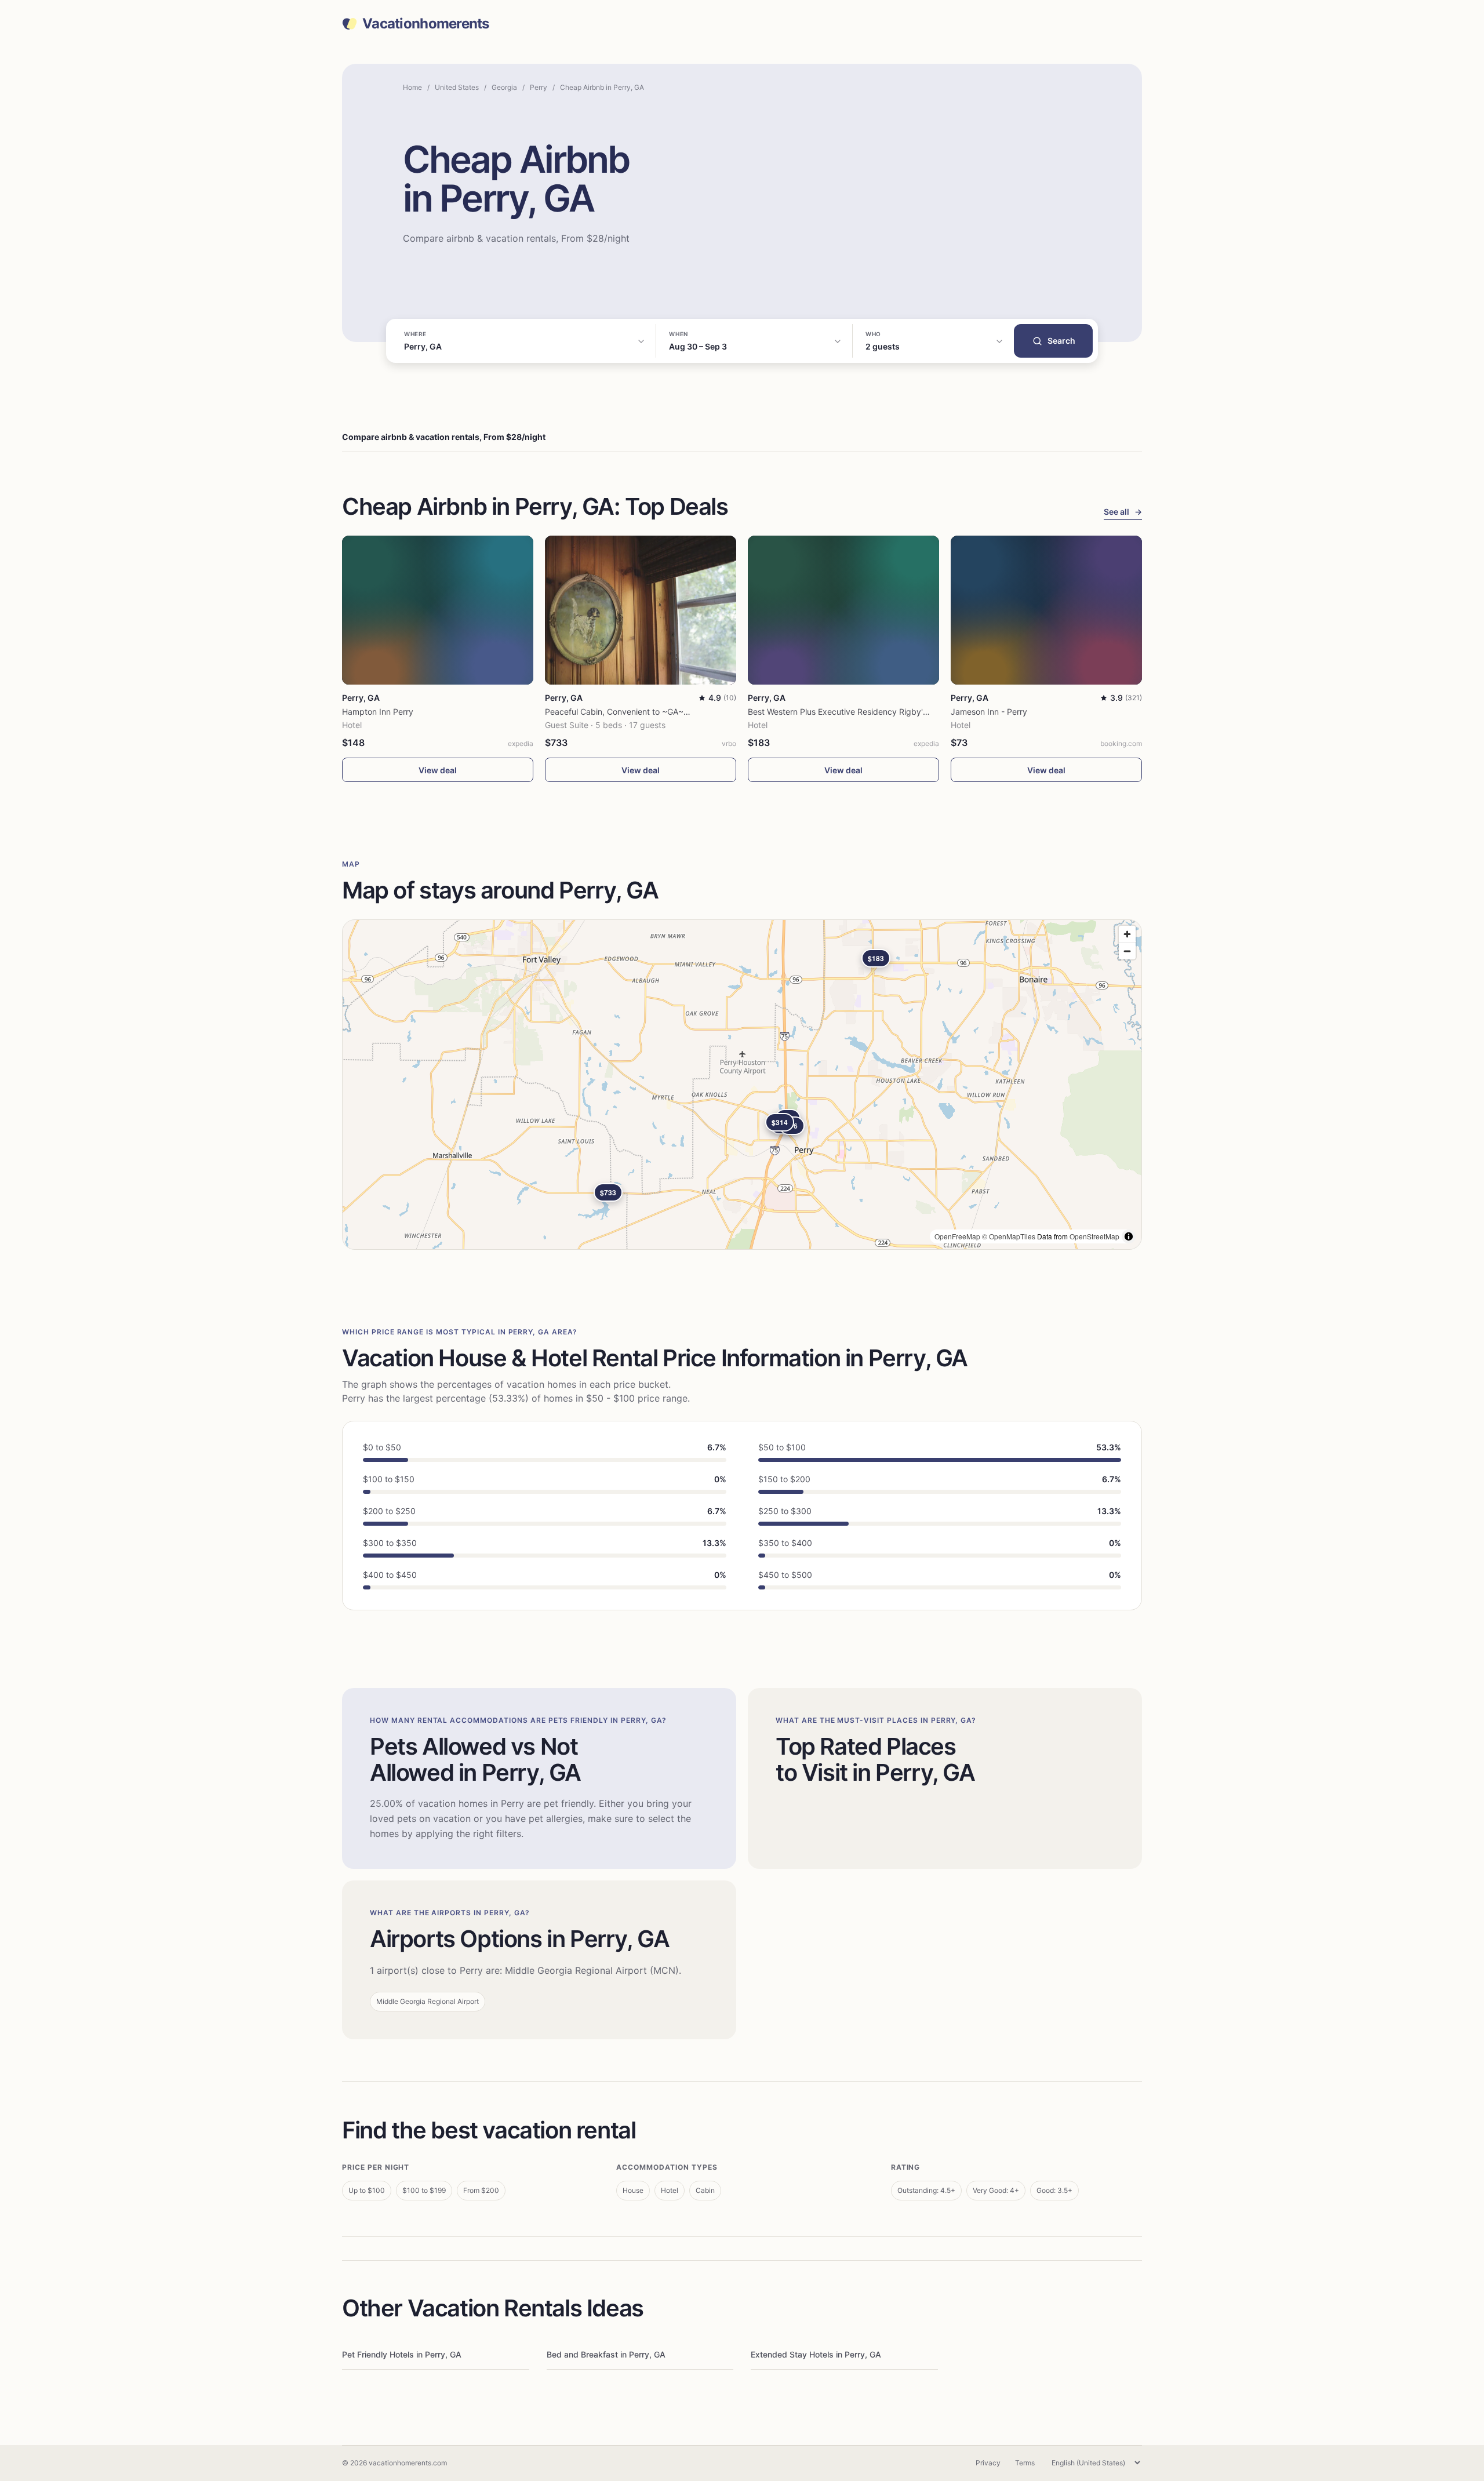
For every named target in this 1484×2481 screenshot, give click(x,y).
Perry (539, 87)
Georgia (504, 87)
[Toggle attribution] (1129, 1236)
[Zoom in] (1127, 934)
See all (1123, 512)
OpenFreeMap (957, 1236)
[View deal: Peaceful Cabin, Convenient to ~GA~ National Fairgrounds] (641, 610)
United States (457, 87)
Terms (1025, 2463)
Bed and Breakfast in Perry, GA (606, 2354)
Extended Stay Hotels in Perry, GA (816, 2354)
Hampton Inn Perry (378, 712)
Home (412, 87)
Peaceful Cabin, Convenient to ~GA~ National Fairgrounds (655, 712)
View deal (438, 770)
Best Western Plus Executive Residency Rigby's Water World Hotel (872, 712)
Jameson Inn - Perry (989, 712)
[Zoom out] (1127, 951)
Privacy (988, 2463)
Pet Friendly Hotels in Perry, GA (402, 2354)
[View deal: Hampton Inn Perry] (438, 610)
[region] (742, 1085)
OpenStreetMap (1094, 1236)
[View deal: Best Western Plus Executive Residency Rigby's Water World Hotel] (843, 610)
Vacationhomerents (426, 24)
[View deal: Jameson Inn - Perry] (1046, 610)
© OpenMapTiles (1009, 1236)
